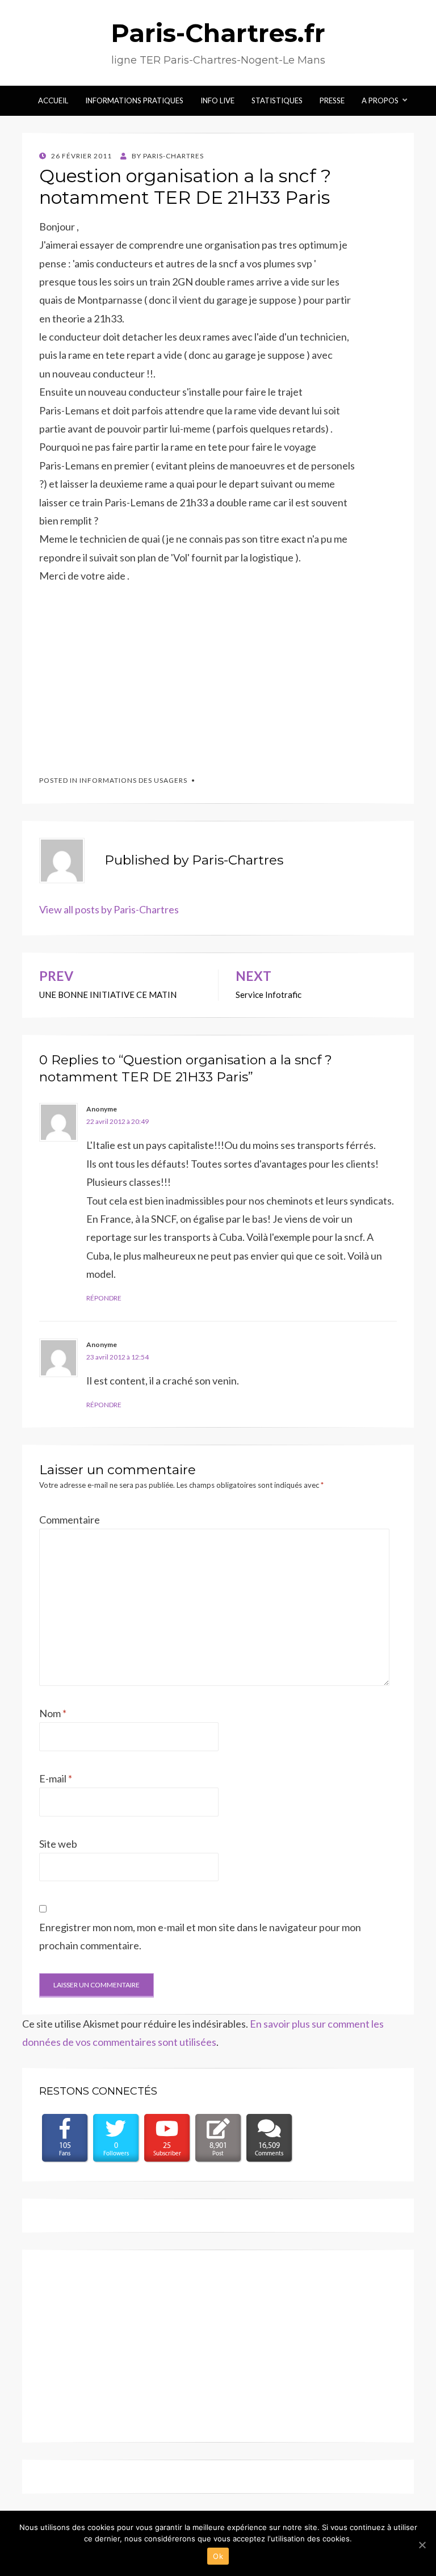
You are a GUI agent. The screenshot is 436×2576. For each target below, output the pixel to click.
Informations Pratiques (134, 100)
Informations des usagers (133, 780)
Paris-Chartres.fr (218, 33)
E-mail (56, 1778)
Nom (53, 1713)
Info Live (217, 100)
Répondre (104, 1298)
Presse (332, 100)
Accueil (53, 100)
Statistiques (277, 100)
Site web (58, 1844)
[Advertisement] (124, 674)
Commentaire (70, 1520)
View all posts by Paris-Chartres (109, 909)
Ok (218, 2556)
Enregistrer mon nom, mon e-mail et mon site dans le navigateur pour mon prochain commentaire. (200, 1936)
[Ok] (422, 2545)
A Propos (380, 100)
